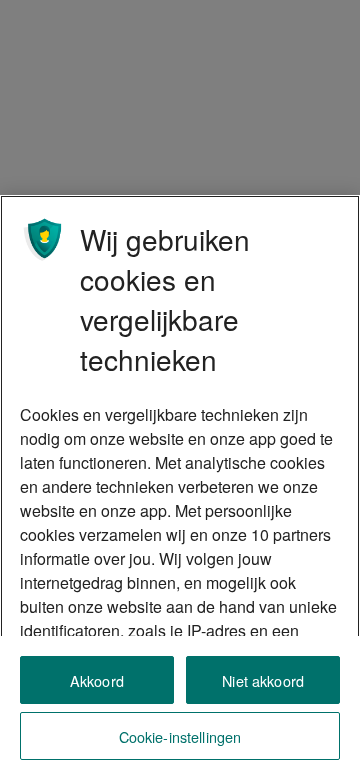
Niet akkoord (263, 680)
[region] (180, 487)
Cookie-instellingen (180, 736)
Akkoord (97, 680)
